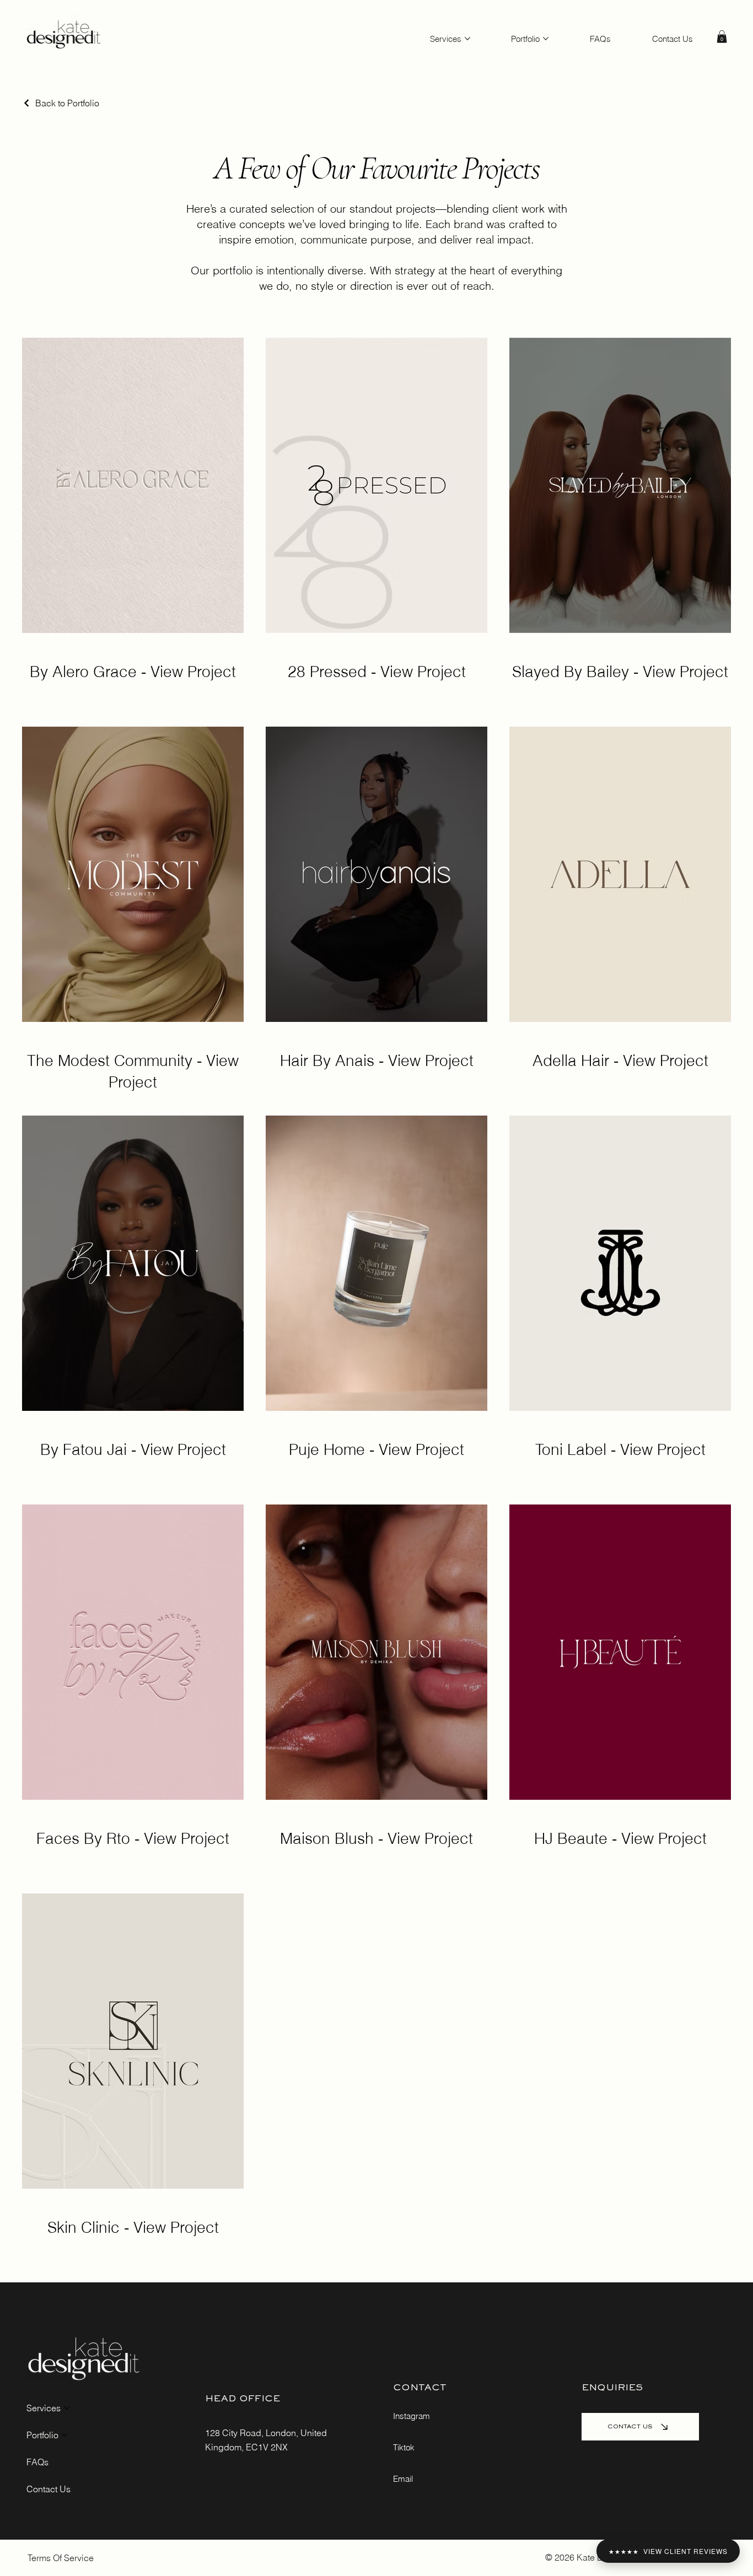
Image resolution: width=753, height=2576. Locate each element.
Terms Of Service (61, 2558)
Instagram (412, 2416)
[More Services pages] (467, 39)
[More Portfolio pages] (546, 39)
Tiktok (404, 2447)
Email (403, 2479)
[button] (722, 37)
